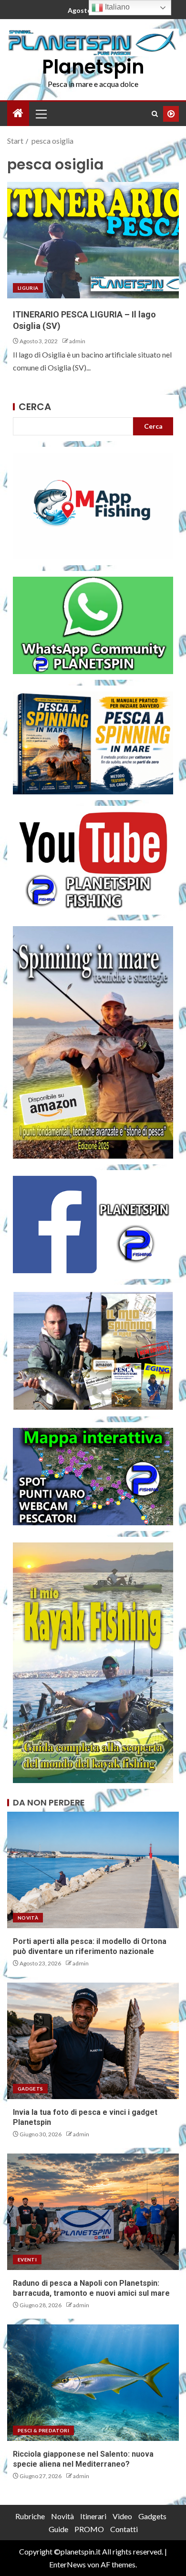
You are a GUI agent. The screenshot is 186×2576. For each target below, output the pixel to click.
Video (122, 2516)
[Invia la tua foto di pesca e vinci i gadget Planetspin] (93, 2041)
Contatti (124, 2529)
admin (77, 341)
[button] (41, 114)
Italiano (116, 7)
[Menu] (41, 114)
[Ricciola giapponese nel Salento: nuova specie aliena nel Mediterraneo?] (93, 2383)
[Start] (18, 113)
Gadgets (30, 2089)
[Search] (155, 114)
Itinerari (93, 2516)
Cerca (35, 407)
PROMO (89, 2529)
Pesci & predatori (43, 2430)
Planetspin (93, 67)
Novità (28, 1918)
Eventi (27, 2259)
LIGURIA (28, 288)
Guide (58, 2529)
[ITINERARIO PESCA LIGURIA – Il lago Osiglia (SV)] (93, 240)
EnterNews (67, 2564)
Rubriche (30, 2516)
